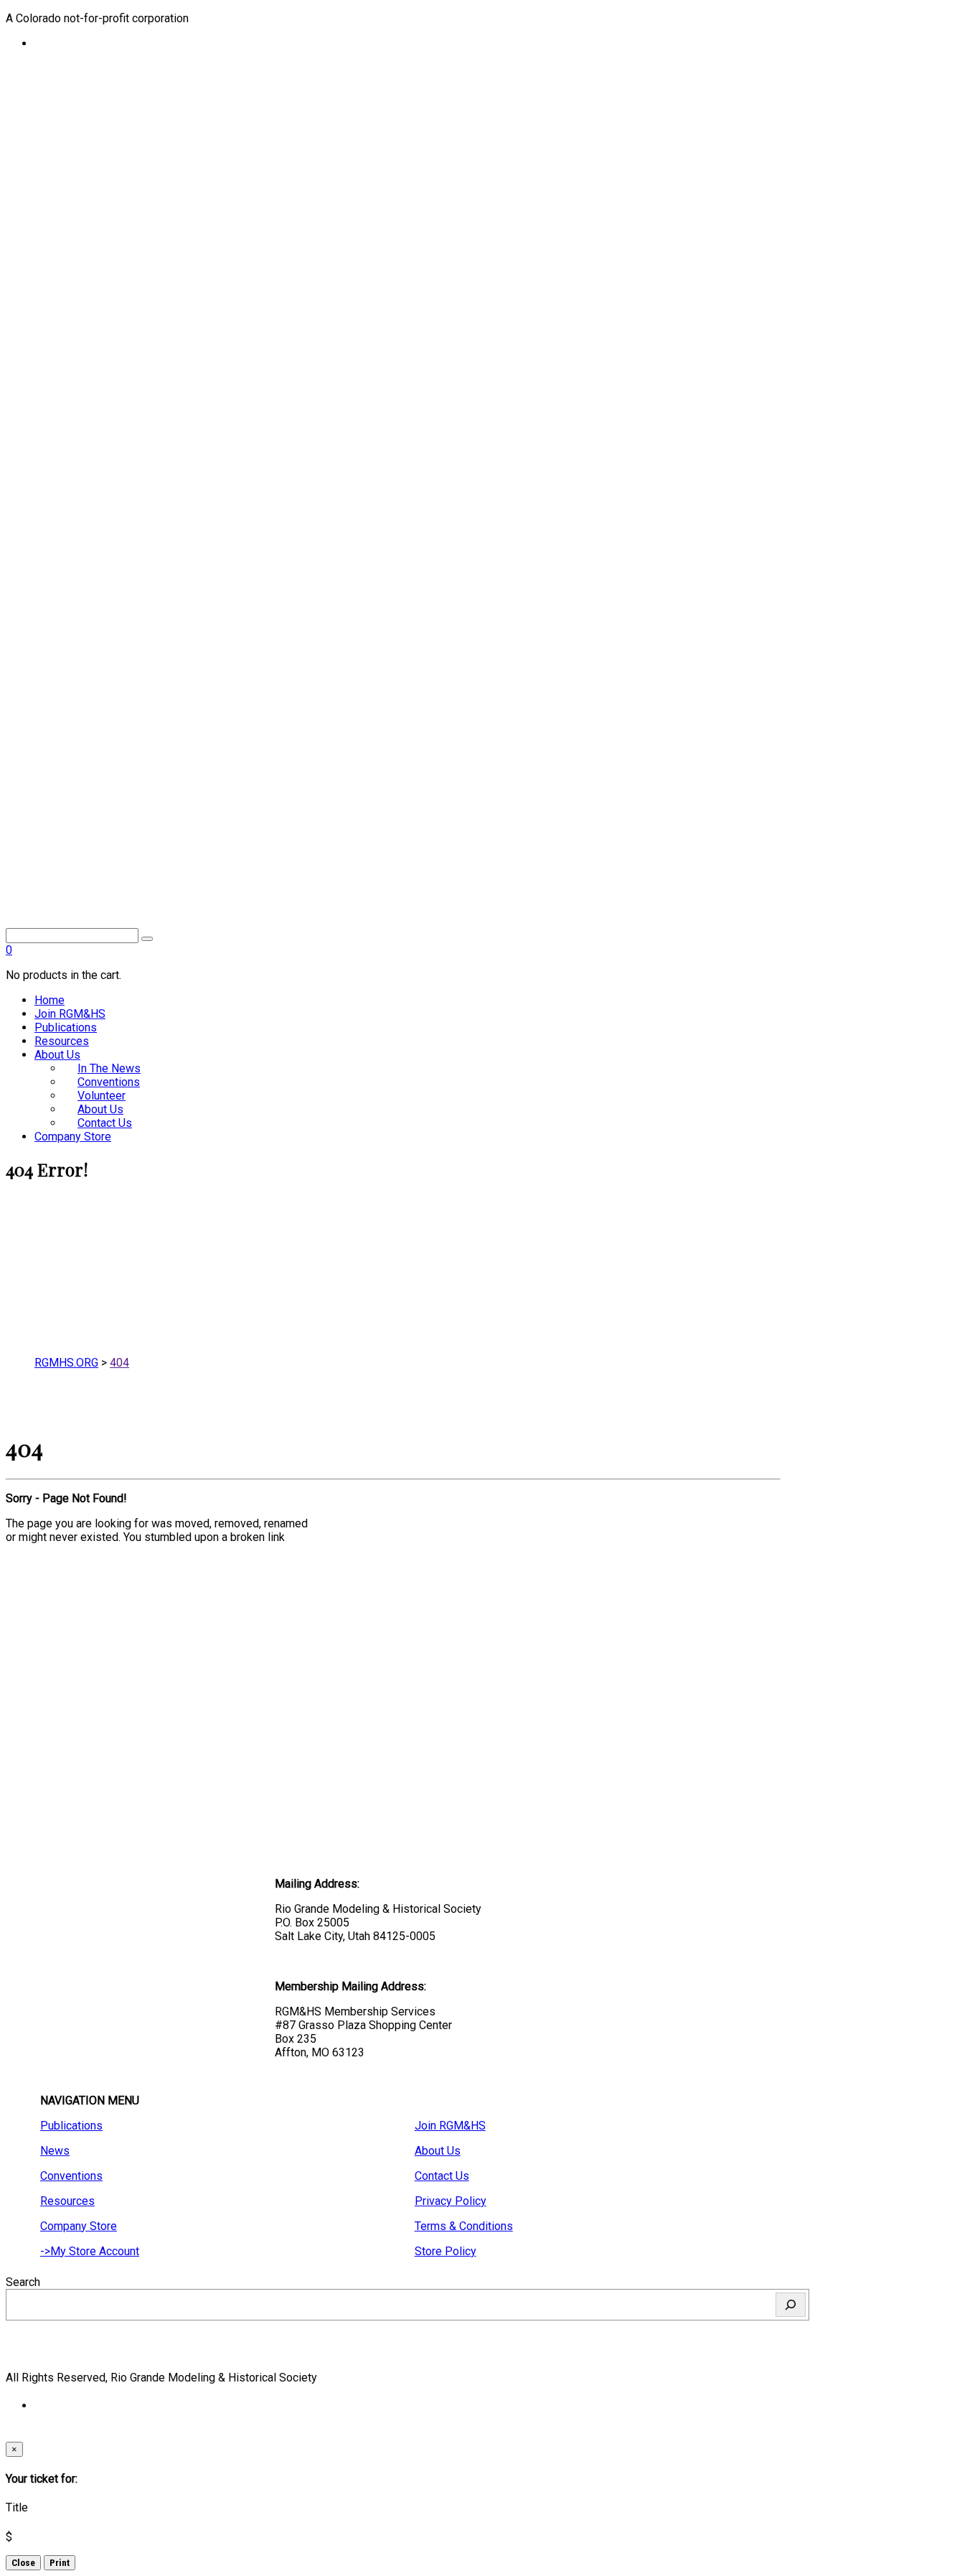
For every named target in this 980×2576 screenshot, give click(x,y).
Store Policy (446, 2251)
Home (50, 1000)
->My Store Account (90, 2251)
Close (23, 2563)
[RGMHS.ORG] (393, 843)
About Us (57, 1055)
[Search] (791, 2305)
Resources (62, 1041)
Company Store (73, 1137)
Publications (66, 1027)
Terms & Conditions (464, 2226)
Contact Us (105, 1123)
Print (60, 2563)
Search (23, 2282)
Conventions (71, 2176)
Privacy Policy (451, 2201)
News (55, 2151)
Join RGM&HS (70, 1014)
